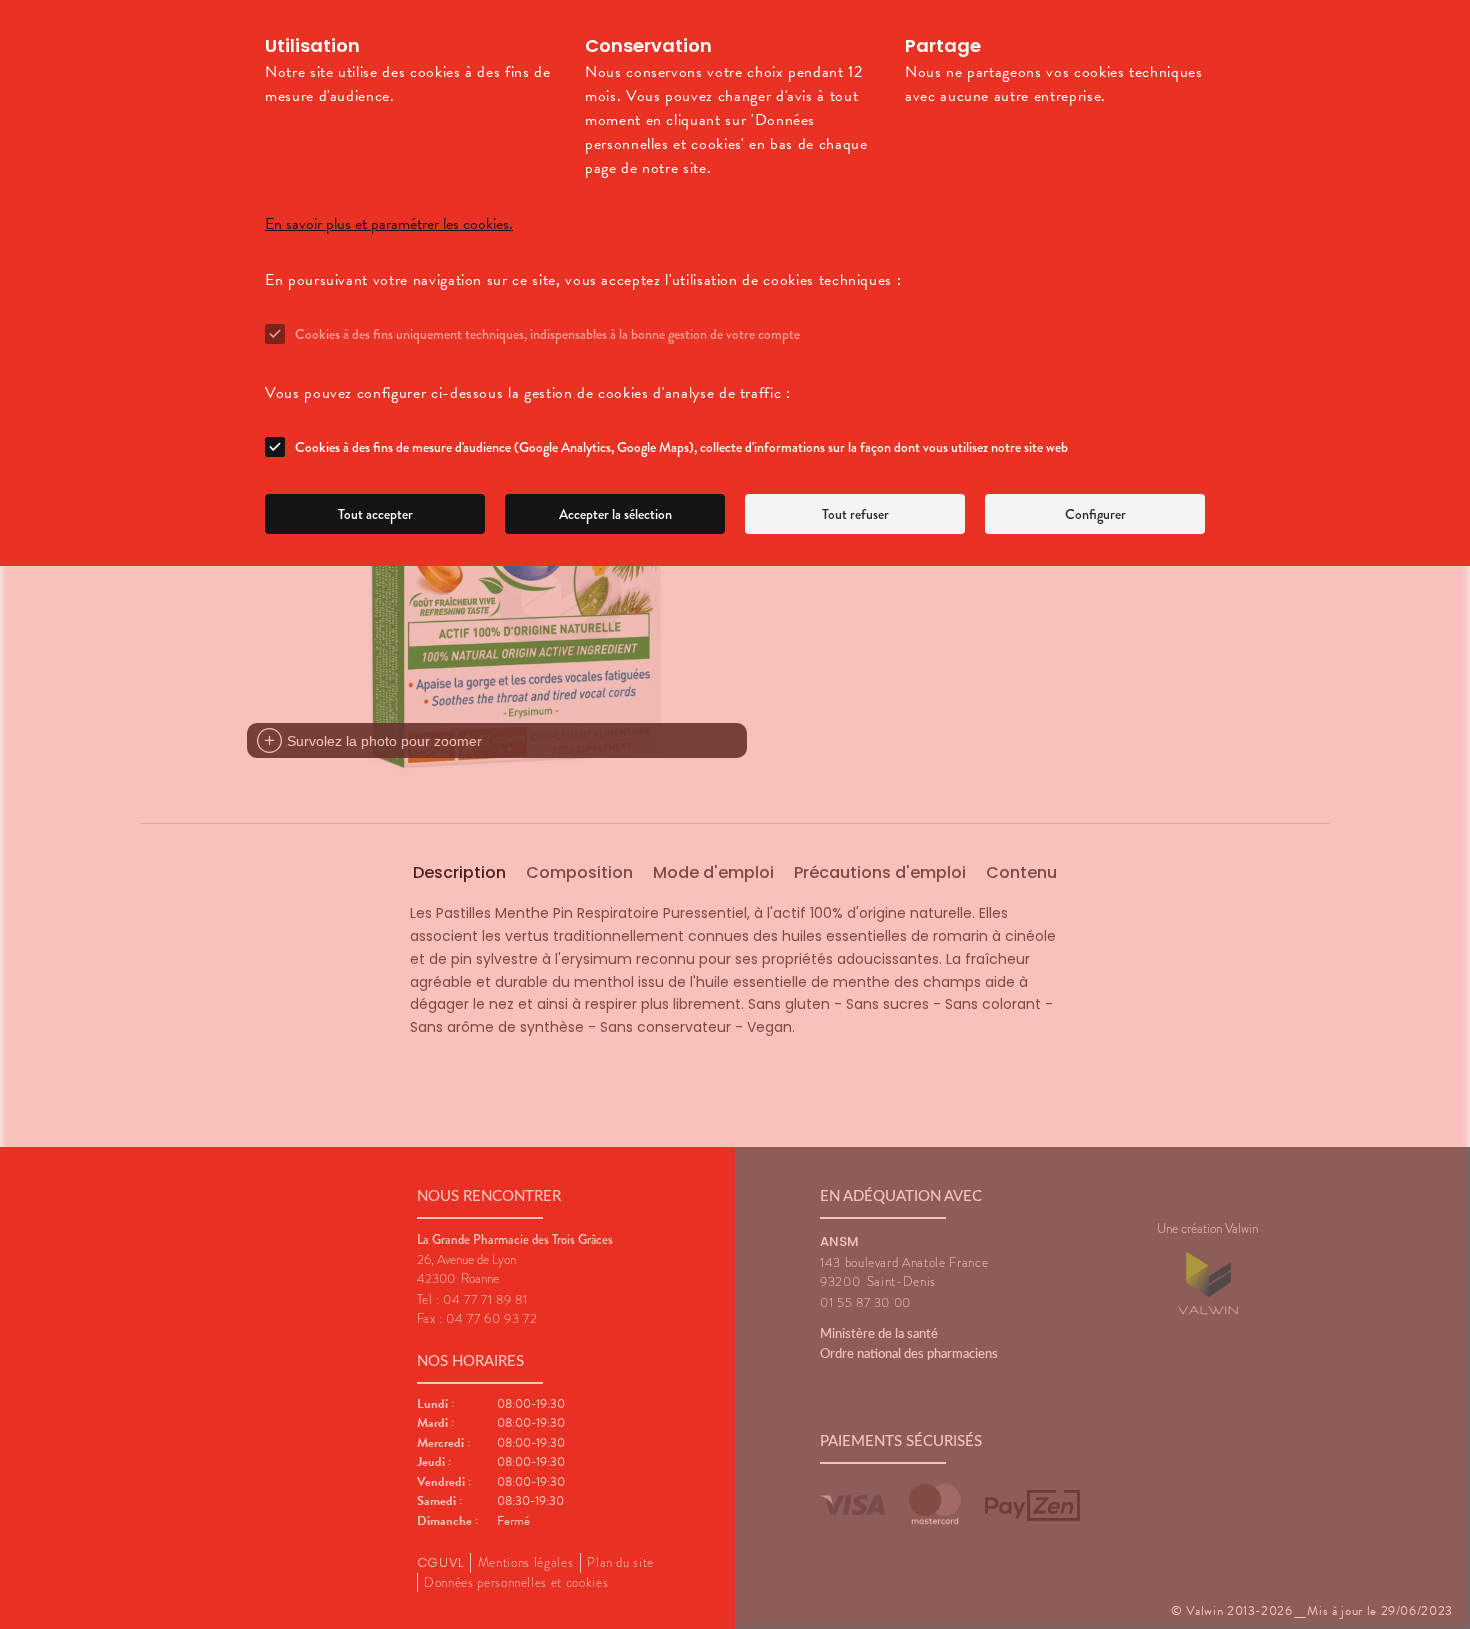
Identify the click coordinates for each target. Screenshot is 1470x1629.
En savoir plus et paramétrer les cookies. (389, 224)
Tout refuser (855, 514)
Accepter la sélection (615, 514)
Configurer (1095, 514)
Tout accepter (375, 514)
